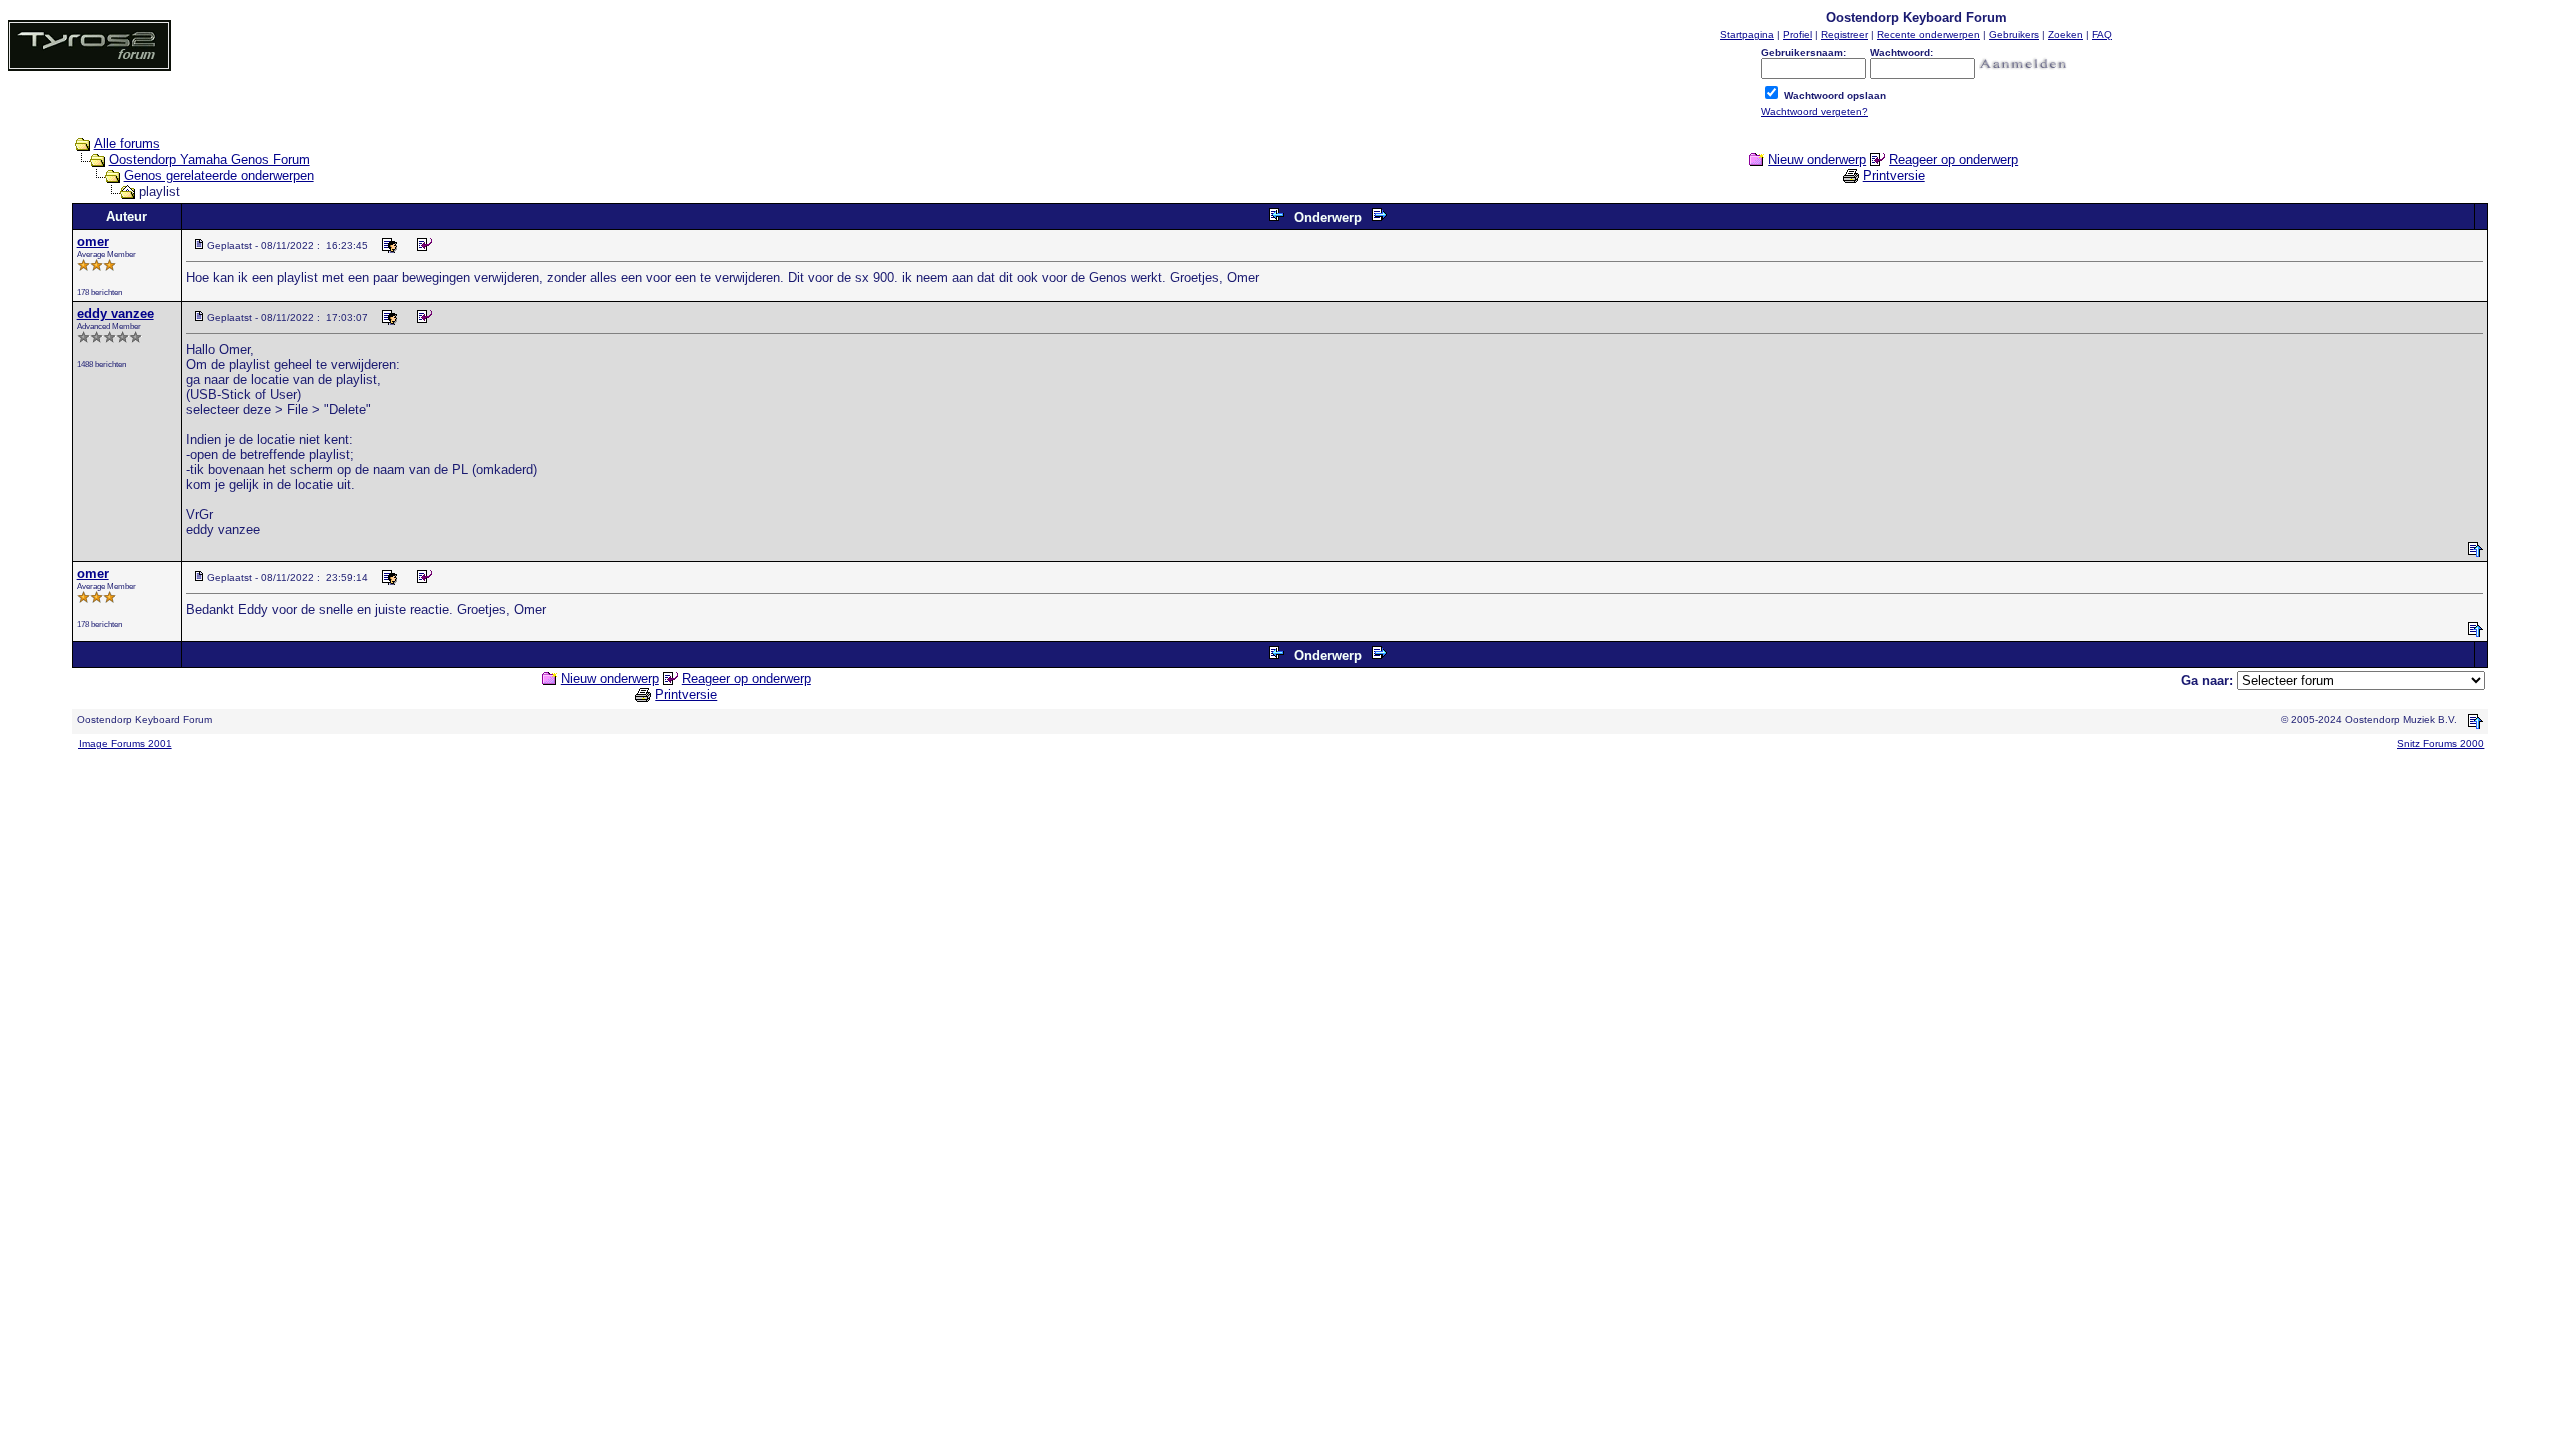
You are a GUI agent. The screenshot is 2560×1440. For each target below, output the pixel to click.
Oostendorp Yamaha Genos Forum (209, 159)
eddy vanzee (115, 313)
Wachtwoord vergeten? (1814, 111)
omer (93, 241)
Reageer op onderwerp (1953, 159)
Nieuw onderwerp (1817, 159)
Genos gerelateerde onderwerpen (219, 175)
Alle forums (127, 143)
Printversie (1894, 175)
